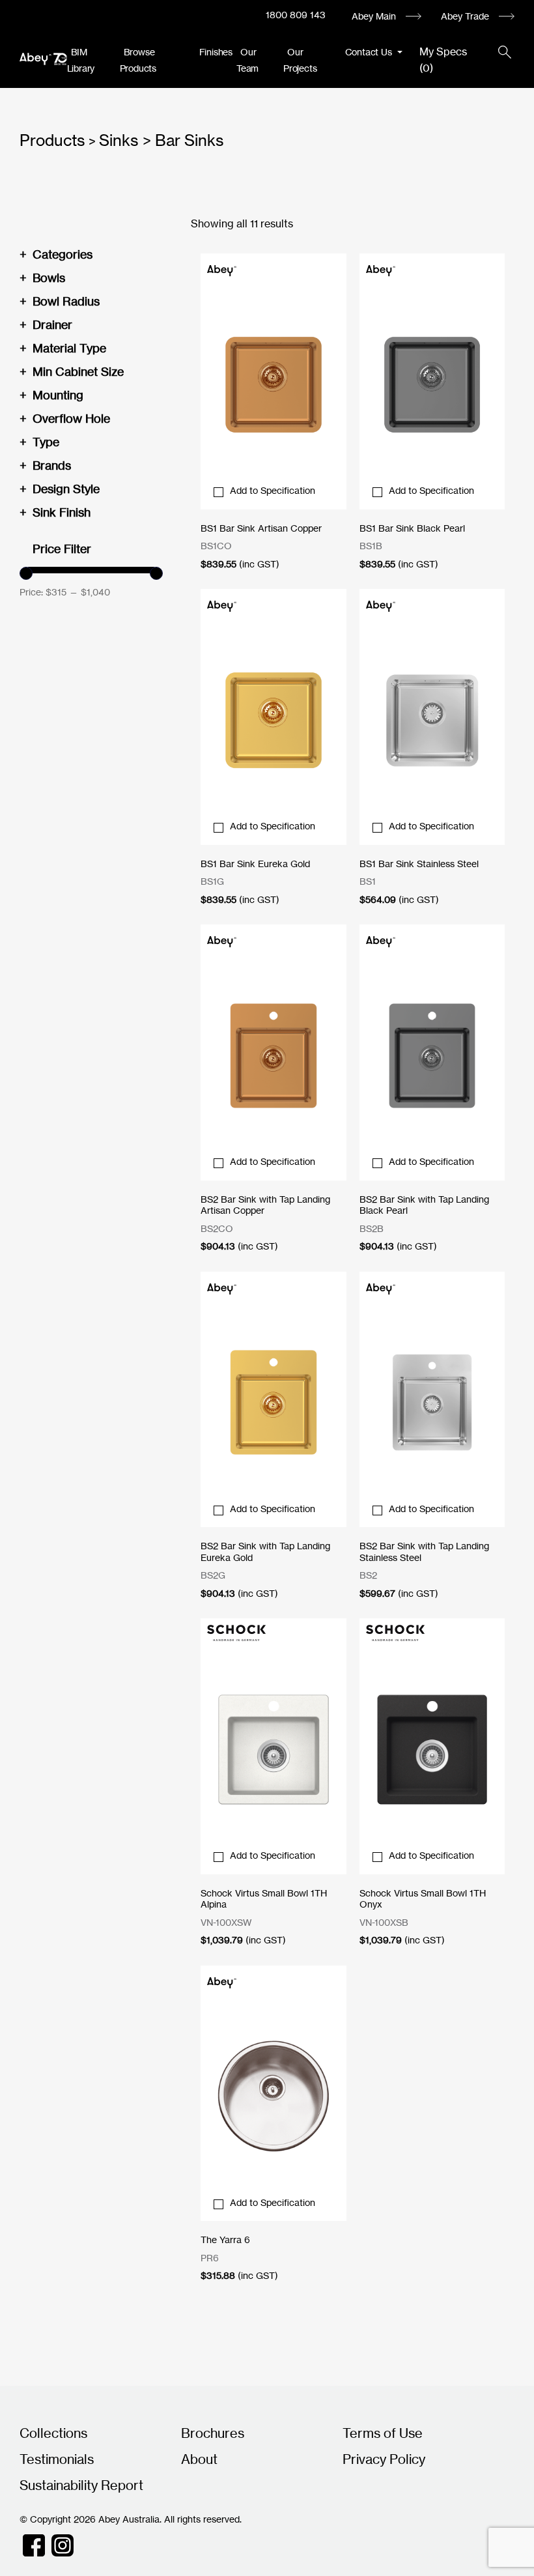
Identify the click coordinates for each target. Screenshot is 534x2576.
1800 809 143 (296, 15)
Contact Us (370, 52)
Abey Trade (465, 16)
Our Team (247, 60)
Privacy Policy (384, 2459)
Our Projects (300, 60)
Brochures (213, 2433)
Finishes (216, 52)
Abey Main (374, 16)
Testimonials (57, 2459)
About (199, 2459)
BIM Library (81, 60)
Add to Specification (273, 490)
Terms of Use (383, 2433)
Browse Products (138, 60)
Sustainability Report (81, 2485)
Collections (53, 2433)
